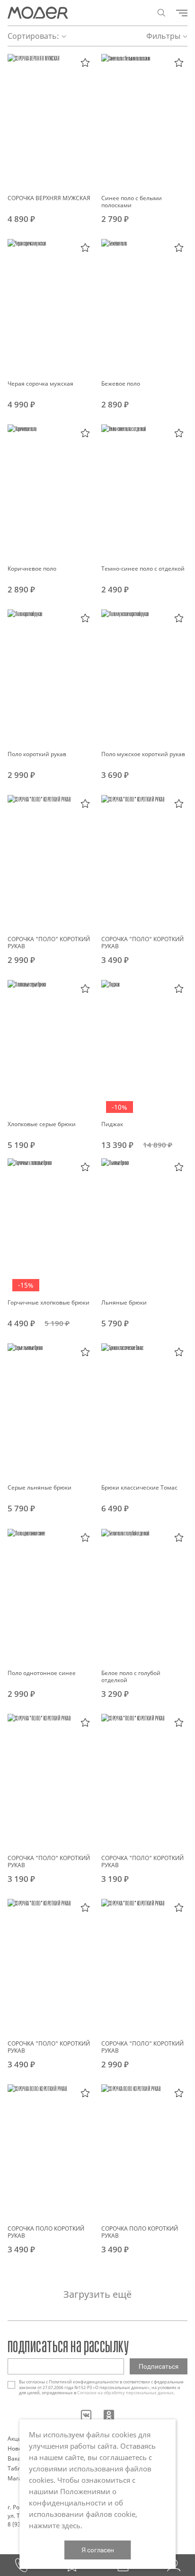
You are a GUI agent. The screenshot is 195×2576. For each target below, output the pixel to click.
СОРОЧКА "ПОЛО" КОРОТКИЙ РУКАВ (49, 943)
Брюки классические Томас (139, 1487)
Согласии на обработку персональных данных (125, 2393)
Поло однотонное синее (42, 1673)
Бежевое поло (121, 384)
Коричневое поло (32, 569)
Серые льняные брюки (40, 1487)
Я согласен (98, 2550)
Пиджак (112, 1124)
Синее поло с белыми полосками (132, 202)
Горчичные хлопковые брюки (49, 1302)
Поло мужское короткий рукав (143, 754)
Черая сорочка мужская (40, 384)
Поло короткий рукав (37, 754)
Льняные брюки (124, 1302)
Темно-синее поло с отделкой (143, 569)
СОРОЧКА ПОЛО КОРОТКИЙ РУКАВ (46, 2232)
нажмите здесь (55, 2525)
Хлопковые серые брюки (42, 1124)
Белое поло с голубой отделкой (131, 1676)
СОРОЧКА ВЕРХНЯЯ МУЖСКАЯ (49, 198)
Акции (17, 2439)
